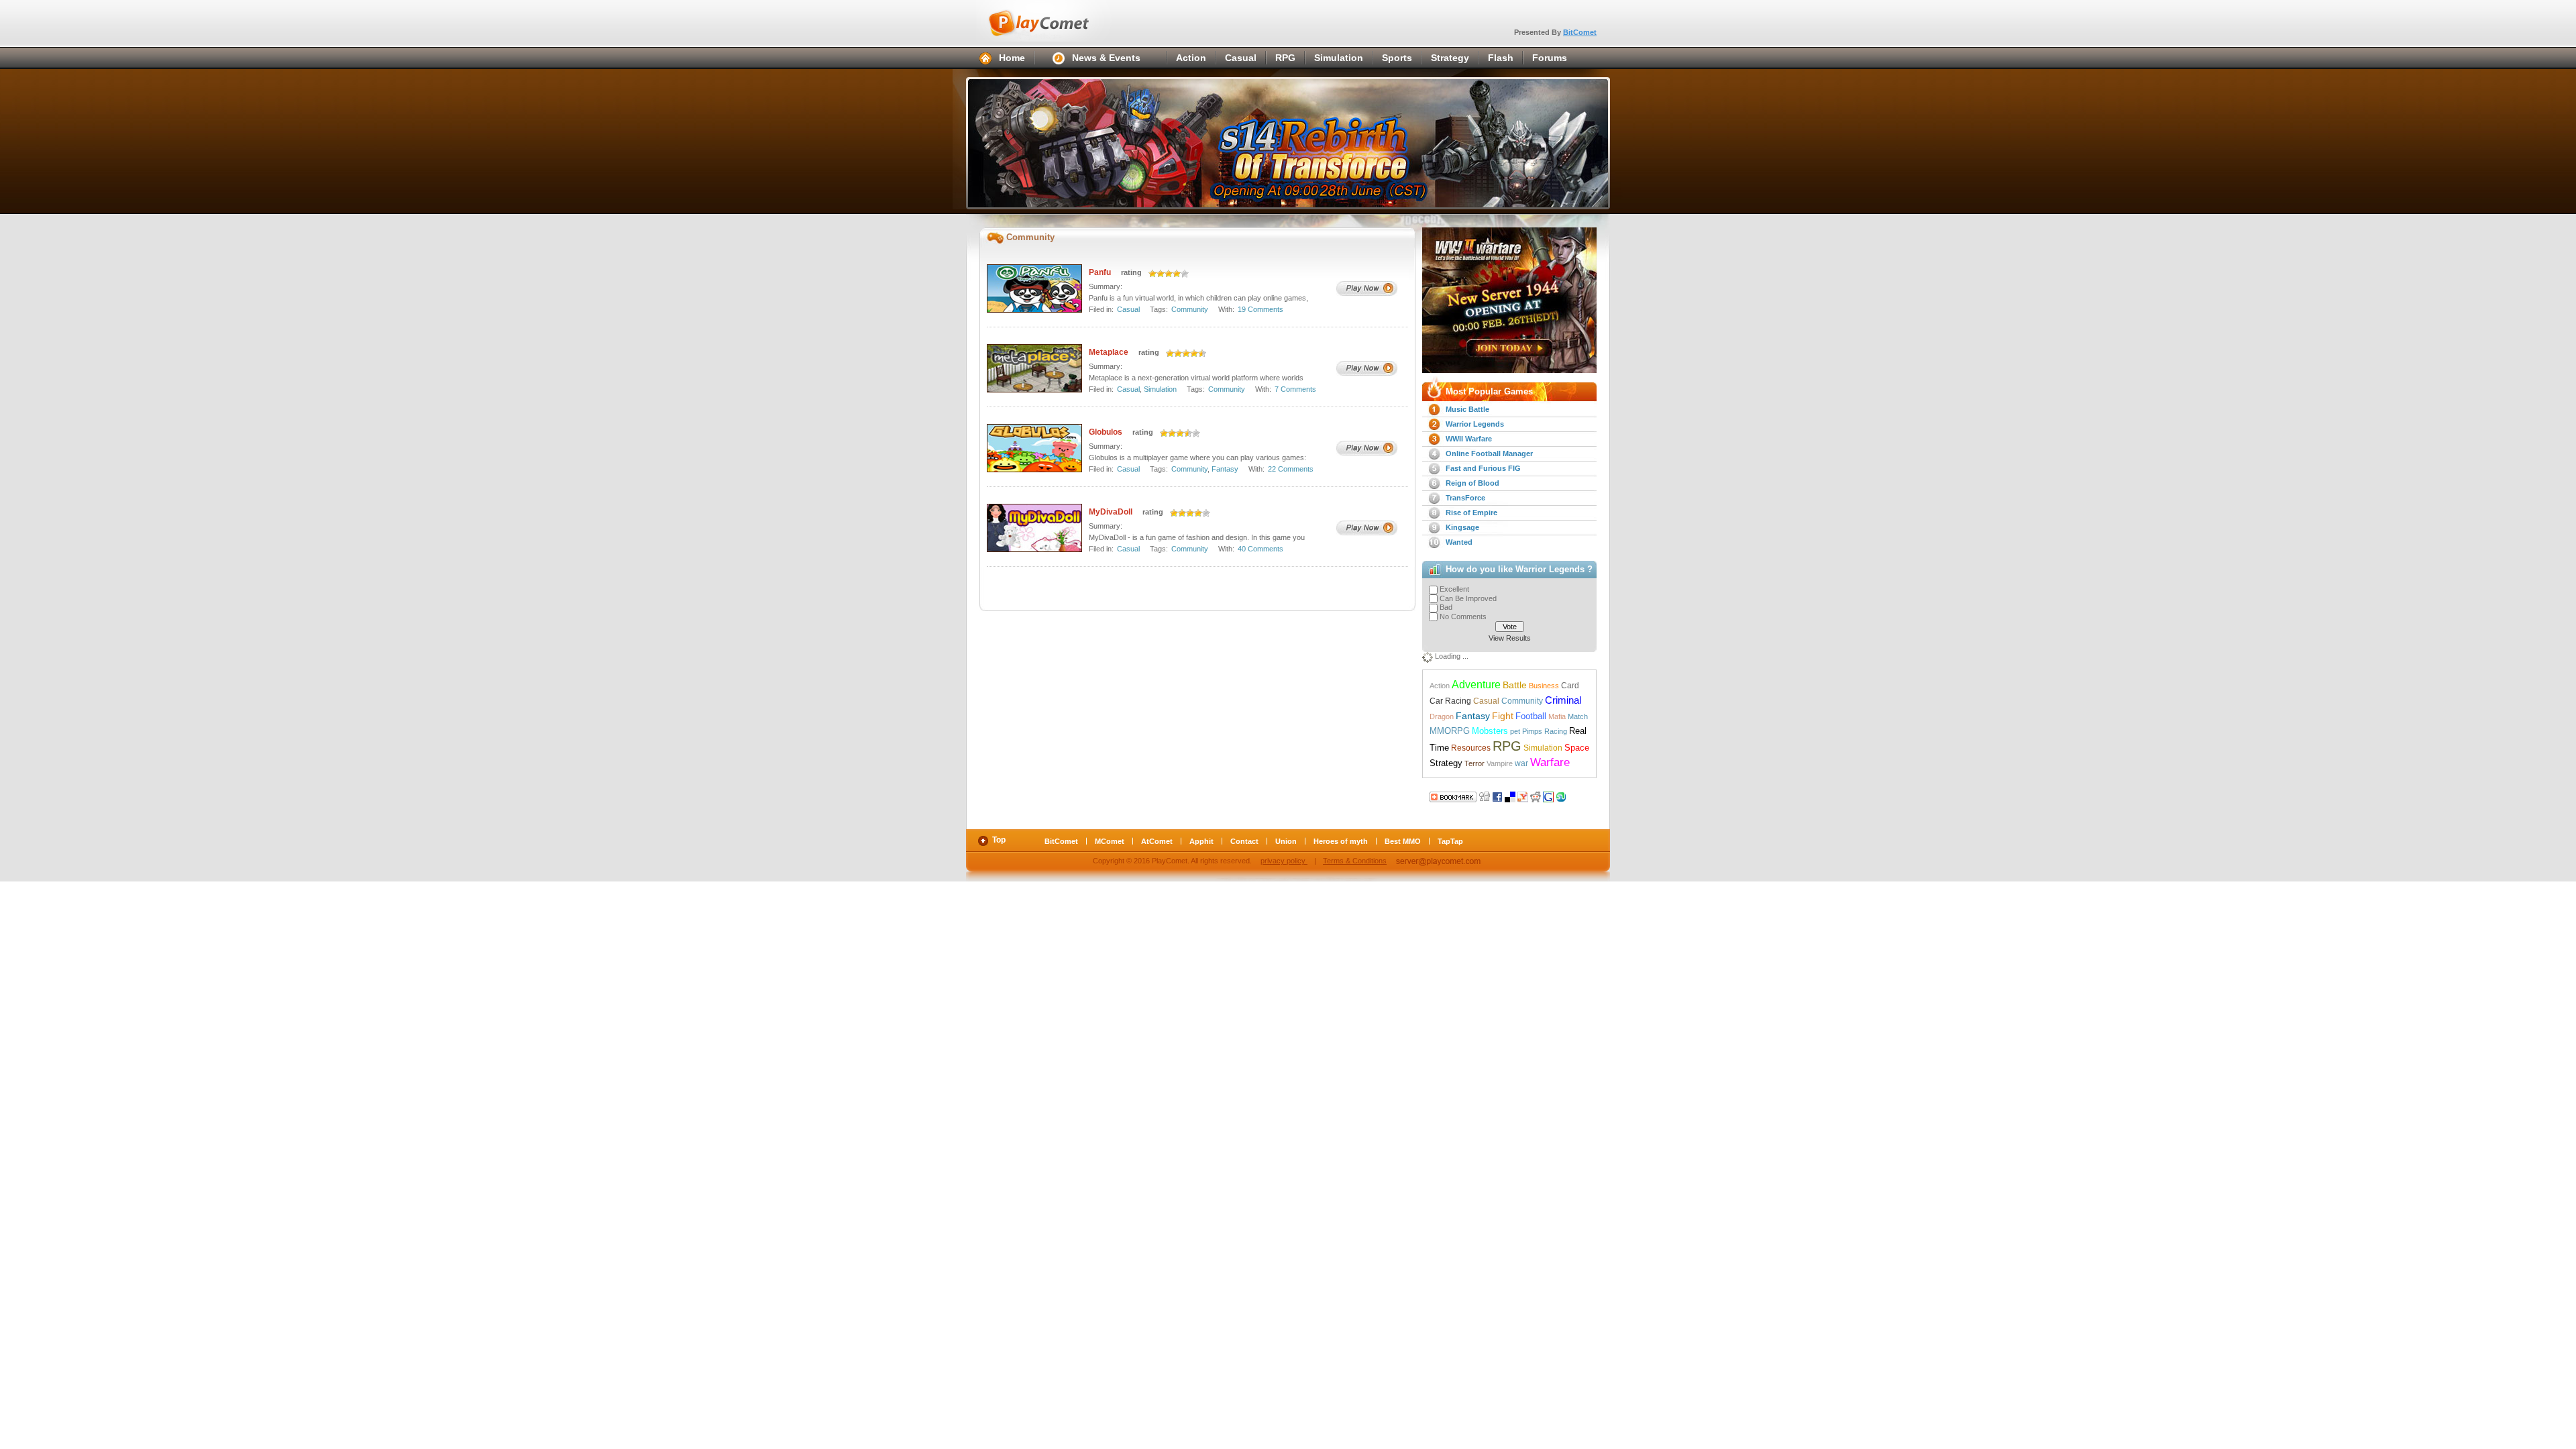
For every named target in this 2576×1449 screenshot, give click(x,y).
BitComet (1580, 32)
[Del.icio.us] (1510, 796)
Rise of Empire (1471, 513)
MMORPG (1450, 731)
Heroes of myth (1341, 841)
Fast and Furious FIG (1483, 468)
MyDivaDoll (1111, 512)
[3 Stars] (1169, 274)
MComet (1110, 841)
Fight (1503, 716)
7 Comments (1295, 389)
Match (1578, 716)
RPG (1285, 58)
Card (1570, 686)
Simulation (1339, 58)
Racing (1556, 731)
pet (1515, 731)
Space (1577, 748)
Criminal (1563, 700)
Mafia (1557, 716)
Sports (1397, 58)
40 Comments (1260, 549)
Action (1191, 58)
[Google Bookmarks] (1548, 796)
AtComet (1157, 841)
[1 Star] (1152, 274)
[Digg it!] (1453, 796)
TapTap (1450, 841)
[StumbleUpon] (1561, 796)
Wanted (1459, 542)
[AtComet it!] (1574, 796)
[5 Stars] (1185, 274)
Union (1286, 841)
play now (1367, 288)
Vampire (1500, 763)
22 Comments (1291, 469)
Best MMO (1403, 841)
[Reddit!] (1536, 796)
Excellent (1454, 589)
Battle (1515, 685)
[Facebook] (1497, 796)
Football (1531, 716)
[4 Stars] (1177, 274)
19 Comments (1260, 309)
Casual (1241, 58)
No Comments (1463, 616)
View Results (1510, 638)
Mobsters (1490, 731)
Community (1190, 309)
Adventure (1476, 684)
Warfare (1550, 762)
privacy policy (1284, 861)
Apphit (1201, 841)
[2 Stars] (1161, 274)
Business (1544, 686)
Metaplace (1109, 352)
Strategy (1450, 58)
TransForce (1465, 498)
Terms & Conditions (1355, 861)
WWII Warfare (1469, 439)
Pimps (1532, 731)
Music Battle (1467, 409)
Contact (1244, 841)
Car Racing (1450, 701)
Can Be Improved (1468, 598)
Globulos (1106, 432)
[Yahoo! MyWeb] (1523, 796)
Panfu (1100, 272)
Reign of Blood (1472, 483)
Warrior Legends (1475, 424)
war (1521, 763)
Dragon (1442, 716)
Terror (1474, 763)
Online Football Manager (1489, 453)
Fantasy (1225, 469)
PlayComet (1053, 21)
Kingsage (1462, 527)
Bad (1446, 607)
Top (999, 840)
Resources (1471, 748)
